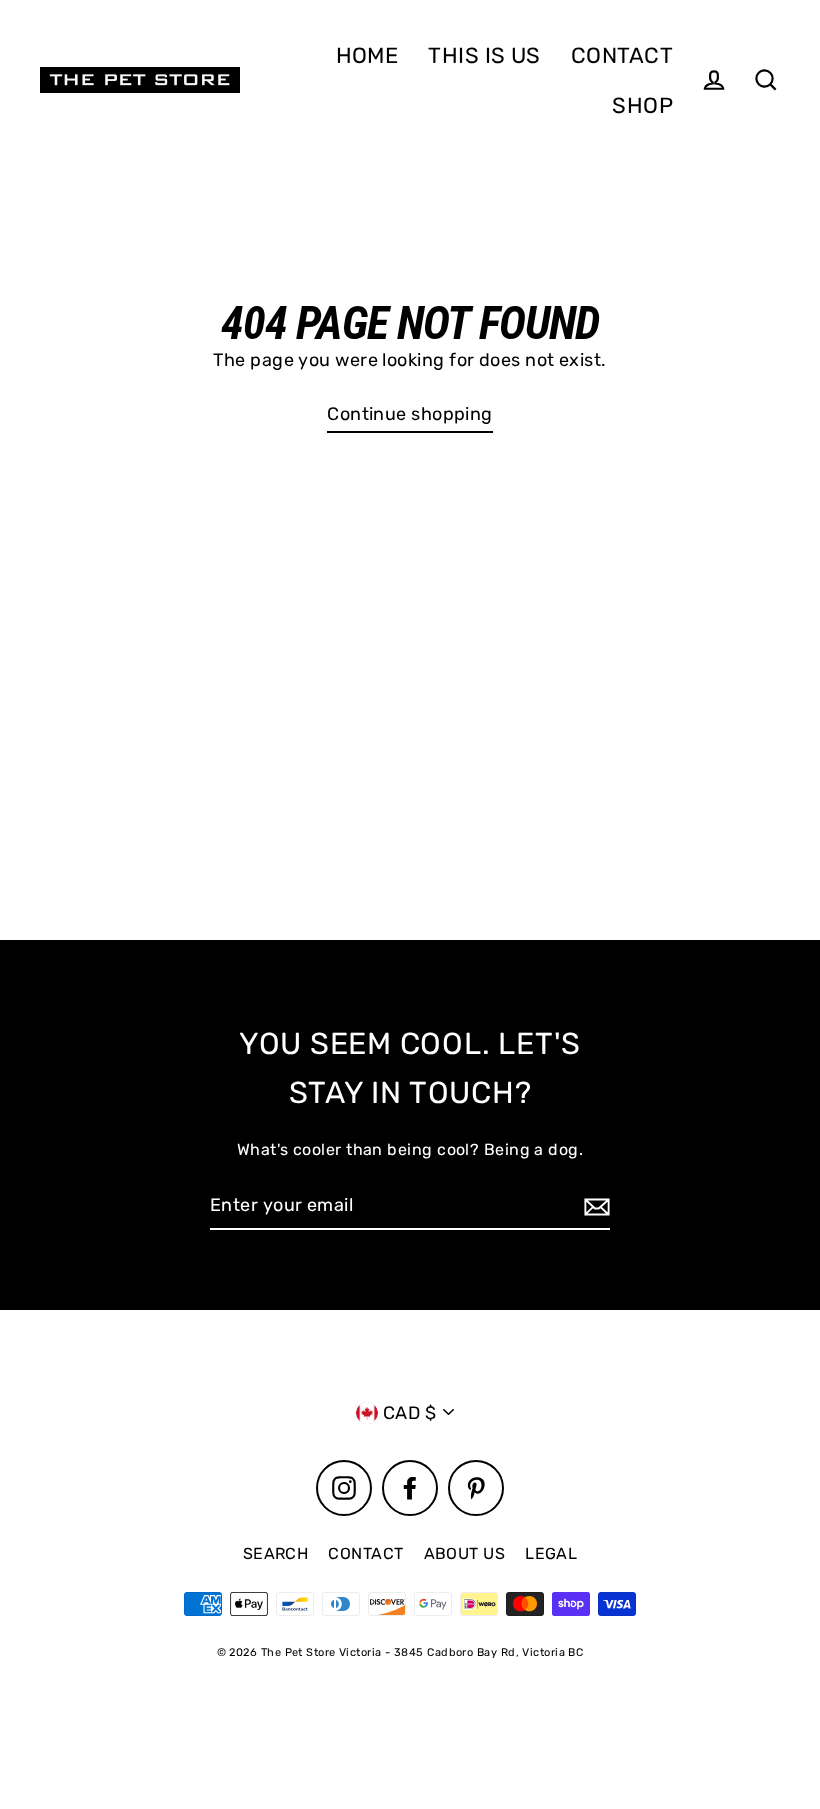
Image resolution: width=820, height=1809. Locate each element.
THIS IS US (484, 55)
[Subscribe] (594, 1206)
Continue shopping (410, 414)
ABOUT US (465, 1553)
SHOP (642, 105)
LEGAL (551, 1553)
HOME (367, 55)
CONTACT (622, 55)
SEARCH (276, 1553)
